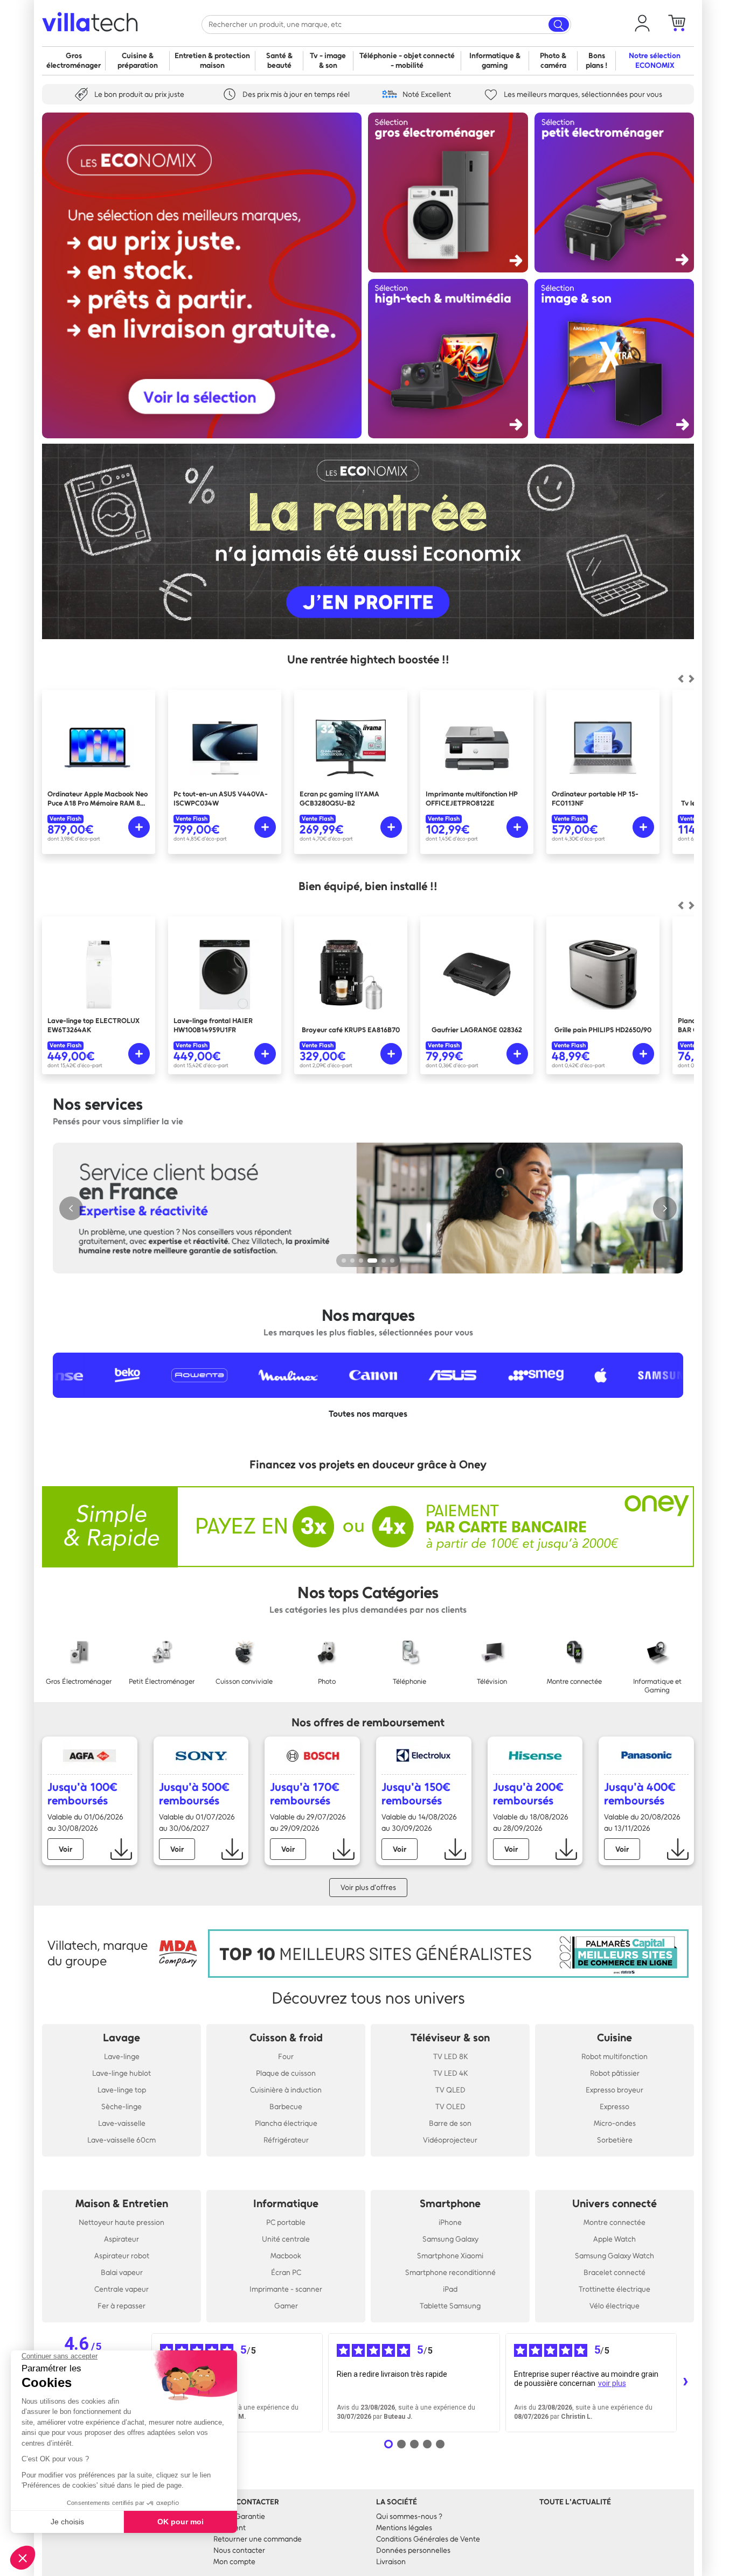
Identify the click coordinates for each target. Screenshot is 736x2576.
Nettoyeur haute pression (121, 2222)
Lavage (121, 2038)
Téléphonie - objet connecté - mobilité (407, 61)
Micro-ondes (615, 2123)
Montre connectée (615, 2222)
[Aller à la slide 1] (344, 1261)
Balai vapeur (122, 2273)
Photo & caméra (553, 61)
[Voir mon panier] (677, 23)
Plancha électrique (286, 2123)
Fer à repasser (121, 2306)
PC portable (286, 2222)
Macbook (286, 2256)
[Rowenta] (122, 1375)
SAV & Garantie (239, 2516)
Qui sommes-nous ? (409, 2516)
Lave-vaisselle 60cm (121, 2140)
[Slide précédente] (71, 1208)
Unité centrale (286, 2239)
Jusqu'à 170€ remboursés (305, 1794)
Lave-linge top (122, 2090)
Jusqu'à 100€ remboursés (82, 1794)
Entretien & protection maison (212, 61)
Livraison (391, 2562)
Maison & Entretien (122, 2203)
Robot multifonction (615, 2057)
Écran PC (286, 2273)
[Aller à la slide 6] (392, 1261)
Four (286, 2057)
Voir (65, 1849)
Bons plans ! (596, 61)
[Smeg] (459, 1375)
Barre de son (450, 2123)
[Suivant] (681, 679)
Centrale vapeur (121, 2289)
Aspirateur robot (122, 2256)
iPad (450, 2289)
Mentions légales (404, 2528)
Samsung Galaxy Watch (615, 2256)
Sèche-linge (121, 2107)
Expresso (615, 2107)
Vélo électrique (615, 2306)
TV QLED (450, 2090)
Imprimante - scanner (286, 2289)
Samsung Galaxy (450, 2239)
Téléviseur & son (450, 2038)
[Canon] (296, 1375)
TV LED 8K (450, 2057)
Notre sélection (655, 61)
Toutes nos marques (368, 1414)
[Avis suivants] (685, 2383)
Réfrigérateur (286, 2140)
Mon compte (234, 2562)
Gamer (286, 2306)
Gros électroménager (74, 61)
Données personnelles (413, 2550)
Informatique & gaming (495, 61)
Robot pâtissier (615, 2073)
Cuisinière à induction (286, 2090)
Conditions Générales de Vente (428, 2539)
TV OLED (450, 2107)
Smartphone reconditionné (450, 2273)
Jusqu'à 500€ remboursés (194, 1794)
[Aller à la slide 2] (352, 1261)
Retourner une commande (258, 2539)
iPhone (450, 2222)
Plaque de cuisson (286, 2073)
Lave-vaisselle (122, 2123)
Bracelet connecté (615, 2273)
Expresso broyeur (615, 2090)
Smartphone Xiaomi (450, 2256)
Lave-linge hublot (121, 2073)
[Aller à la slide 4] (372, 1261)
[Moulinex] (211, 1375)
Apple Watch (615, 2239)
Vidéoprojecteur (450, 2140)
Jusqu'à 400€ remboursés (640, 1794)
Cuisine (615, 2038)
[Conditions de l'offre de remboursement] (121, 1849)
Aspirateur (121, 2239)
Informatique (286, 2203)
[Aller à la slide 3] (361, 1261)
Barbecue (286, 2107)
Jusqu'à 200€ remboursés (528, 1794)
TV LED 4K (450, 2073)
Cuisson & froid (286, 2038)
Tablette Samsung (450, 2306)
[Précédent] (691, 679)
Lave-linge (122, 2057)
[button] (642, 23)
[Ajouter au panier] (139, 827)
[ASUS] (376, 1375)
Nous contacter (239, 2550)
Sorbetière (615, 2140)
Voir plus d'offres (368, 1888)
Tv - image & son (328, 61)
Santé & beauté (279, 61)
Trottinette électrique (615, 2289)
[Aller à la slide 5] (384, 1261)
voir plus (612, 2383)
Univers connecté (615, 2203)
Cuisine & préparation (138, 61)
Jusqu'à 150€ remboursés (416, 1794)
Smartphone (450, 2203)
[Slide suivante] (665, 1208)
